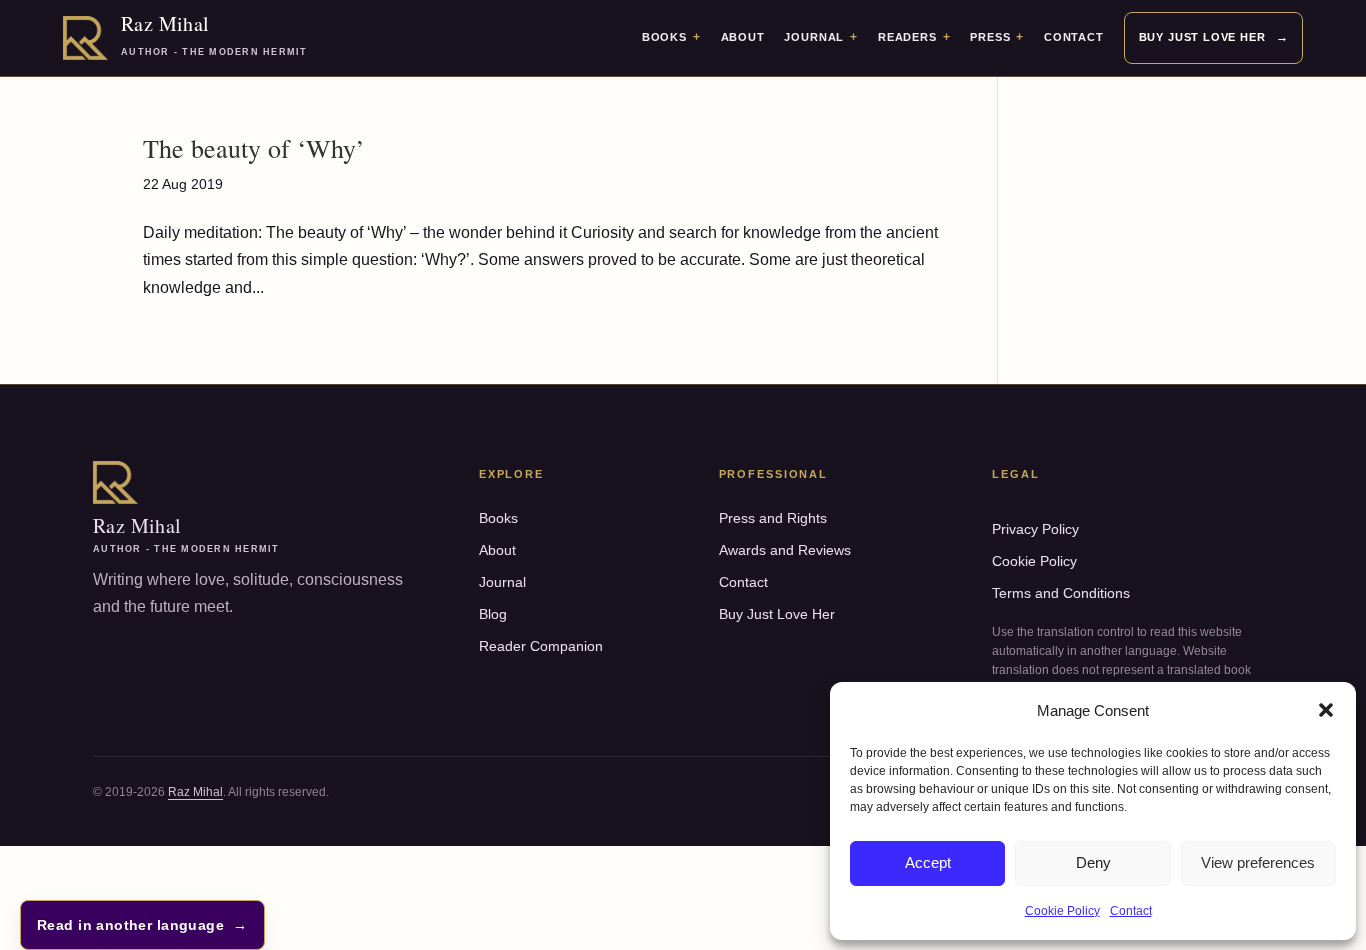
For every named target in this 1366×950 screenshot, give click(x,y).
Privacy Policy (1035, 529)
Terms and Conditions (1061, 593)
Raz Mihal (195, 792)
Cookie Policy (1062, 911)
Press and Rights (773, 518)
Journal (814, 37)
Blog (493, 614)
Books (664, 37)
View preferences (1258, 862)
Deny (1093, 862)
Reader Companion (541, 646)
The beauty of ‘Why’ (254, 148)
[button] (1326, 710)
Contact (1131, 911)
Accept (928, 862)
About (743, 37)
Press (990, 37)
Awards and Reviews (785, 550)
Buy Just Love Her (1202, 37)
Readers (907, 37)
